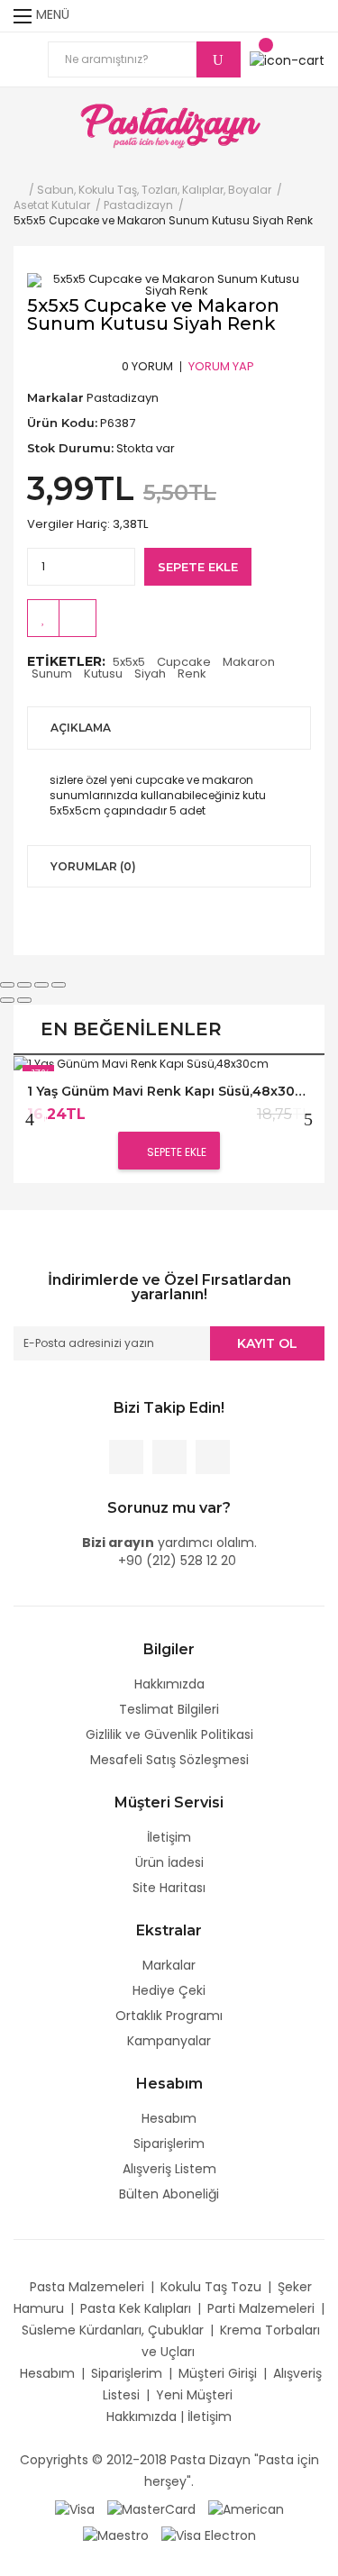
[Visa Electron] (209, 2535)
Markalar (169, 1965)
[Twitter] (169, 1457)
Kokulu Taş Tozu (211, 2287)
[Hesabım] (313, 16)
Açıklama (81, 728)
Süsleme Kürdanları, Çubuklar (113, 2330)
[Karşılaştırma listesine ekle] (78, 618)
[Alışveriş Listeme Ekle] (43, 618)
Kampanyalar (169, 2041)
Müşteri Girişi (218, 2373)
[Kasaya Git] (279, 16)
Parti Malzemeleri (261, 2308)
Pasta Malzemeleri (87, 2287)
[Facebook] (126, 1457)
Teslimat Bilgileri (169, 1709)
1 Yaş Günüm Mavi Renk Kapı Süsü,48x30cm (169, 1092)
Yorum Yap (221, 366)
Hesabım (169, 2118)
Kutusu (103, 674)
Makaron (249, 662)
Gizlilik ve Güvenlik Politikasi (169, 1734)
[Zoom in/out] (59, 985)
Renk (192, 674)
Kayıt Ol (267, 1343)
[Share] (24, 985)
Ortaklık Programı (169, 2016)
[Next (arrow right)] (24, 1000)
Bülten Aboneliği (169, 2194)
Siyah (150, 674)
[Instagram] (213, 1457)
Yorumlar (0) (93, 866)
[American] (246, 2508)
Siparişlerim (169, 2144)
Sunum (52, 674)
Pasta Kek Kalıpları (136, 2308)
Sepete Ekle (198, 567)
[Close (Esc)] (7, 985)
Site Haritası (169, 1888)
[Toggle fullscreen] (41, 985)
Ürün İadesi (169, 1862)
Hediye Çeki (169, 1990)
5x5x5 (129, 662)
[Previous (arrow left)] (7, 1000)
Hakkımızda (169, 1684)
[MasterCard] (151, 2508)
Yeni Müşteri (194, 2395)
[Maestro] (116, 2535)
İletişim (169, 1837)
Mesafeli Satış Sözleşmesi (169, 1760)
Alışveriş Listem (169, 2169)
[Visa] (75, 2508)
